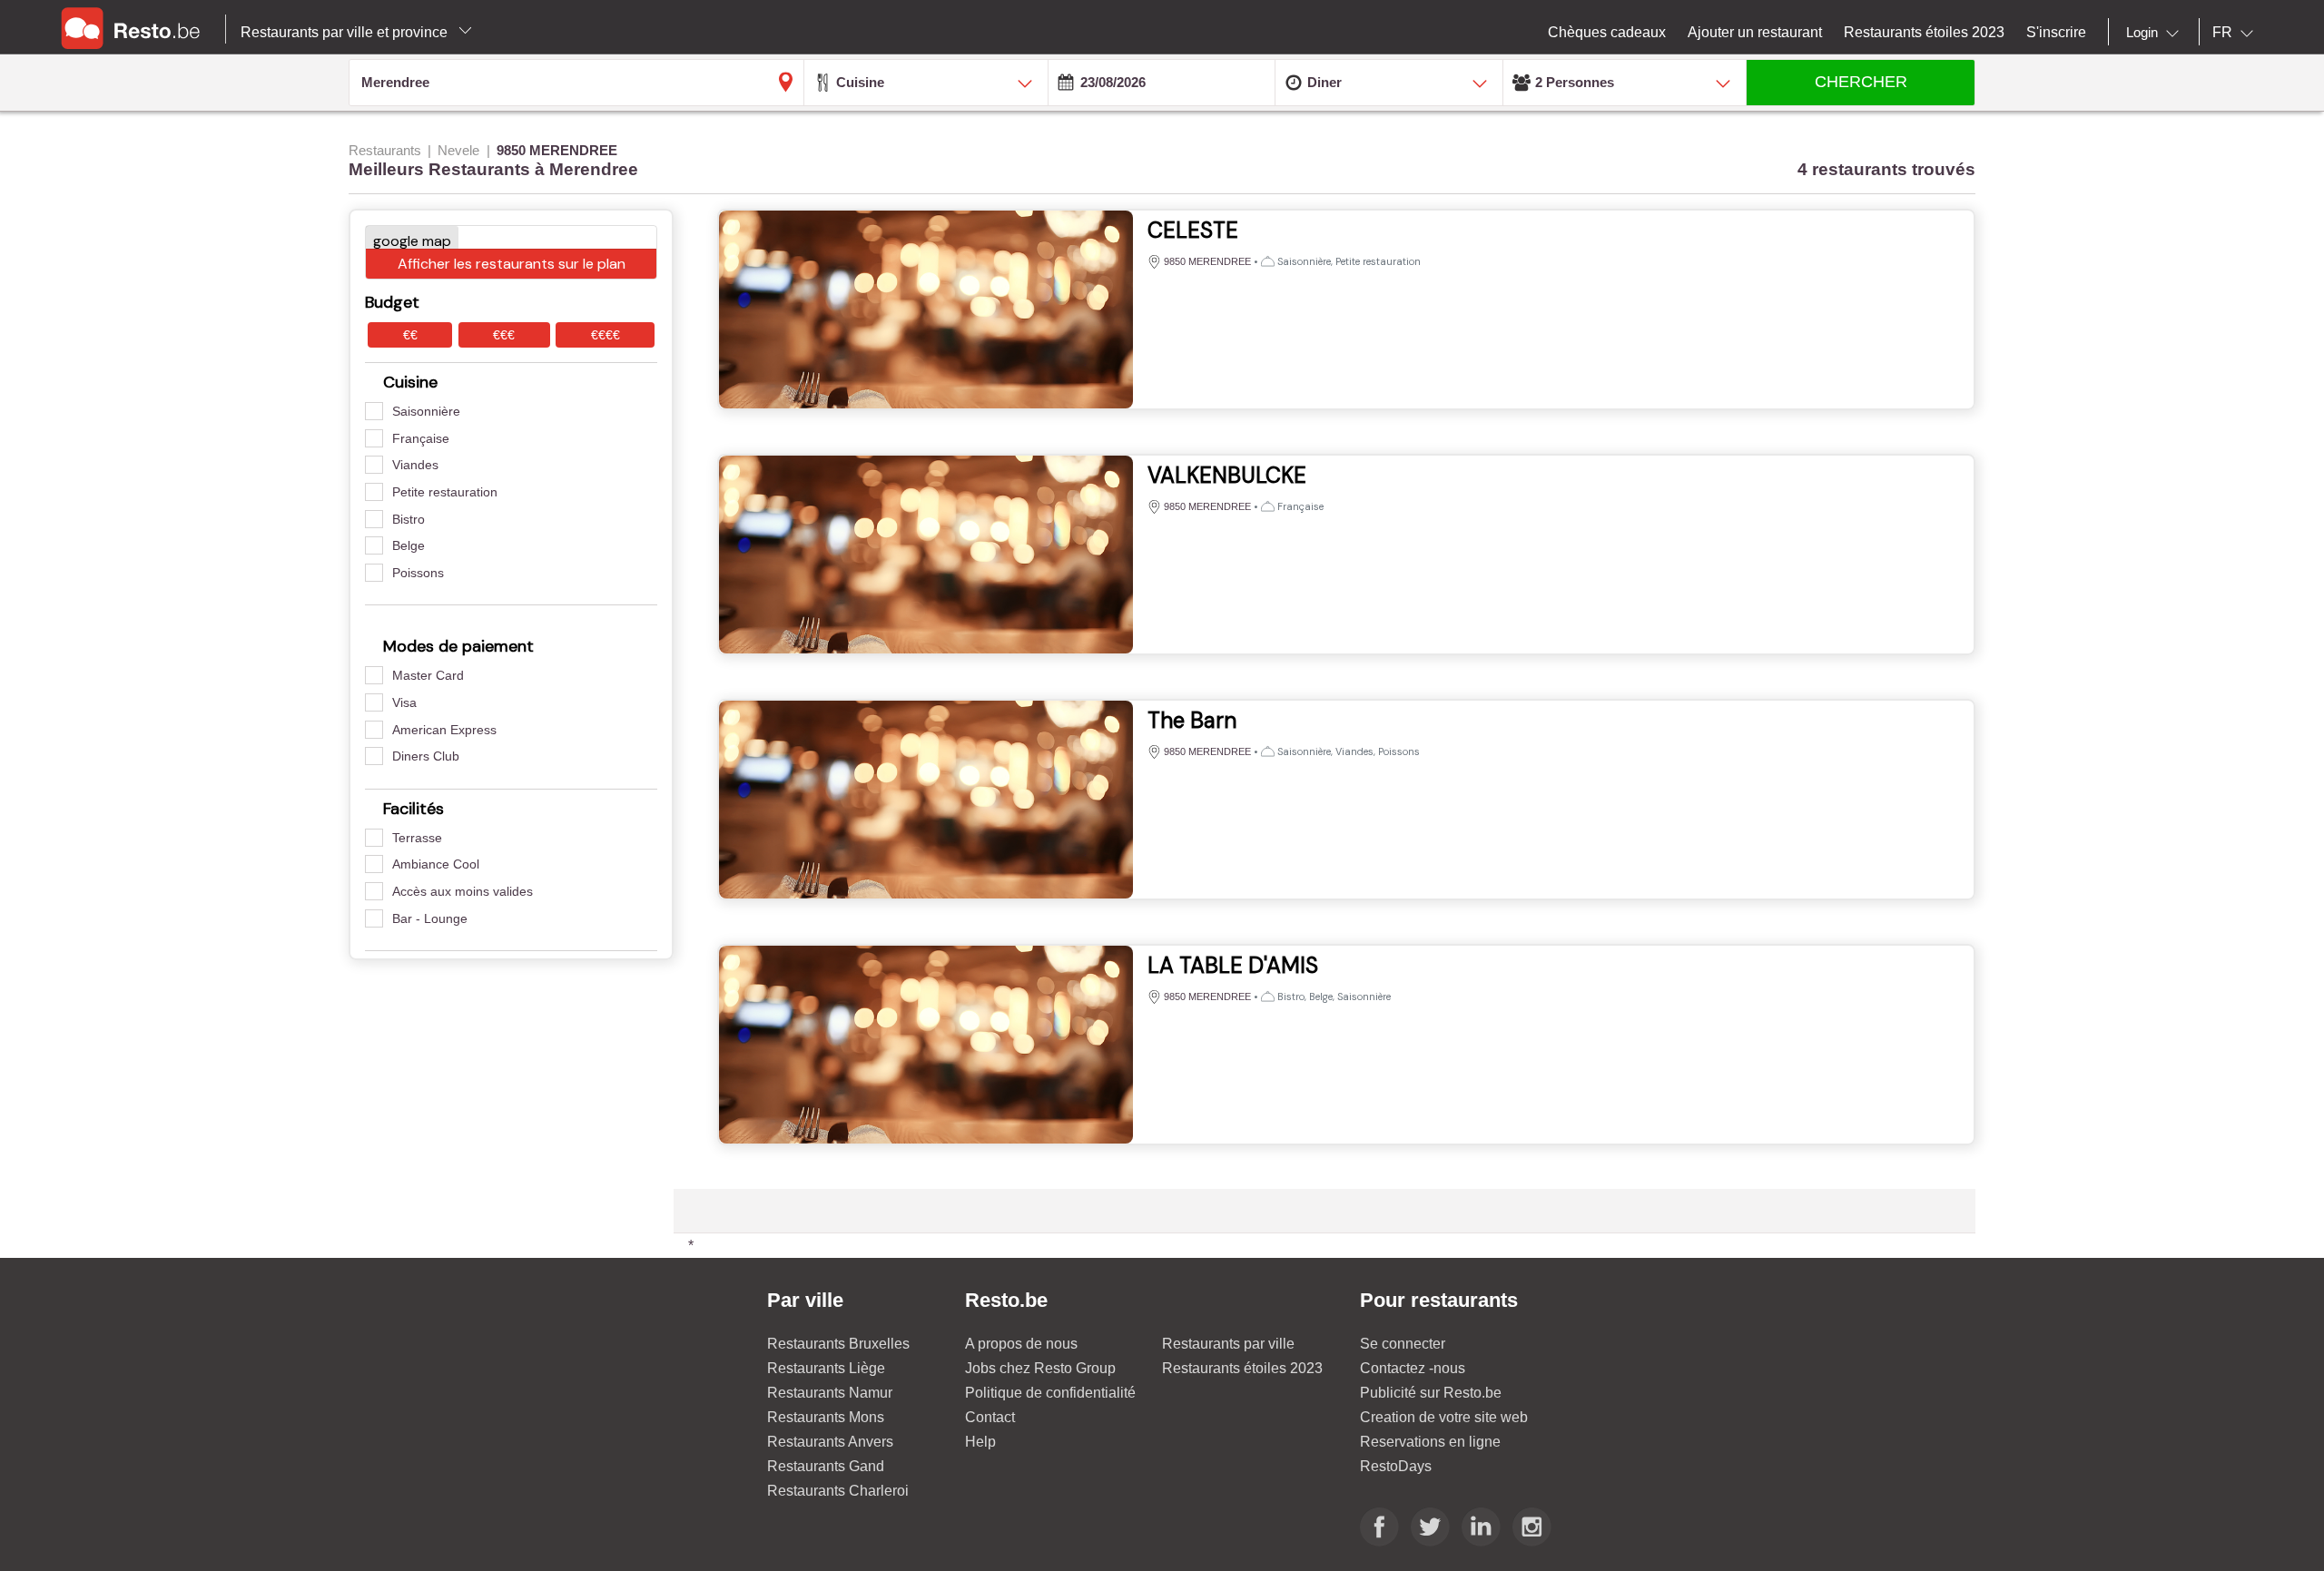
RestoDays (1396, 1466)
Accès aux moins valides (463, 891)
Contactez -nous (1413, 1368)
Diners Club (426, 756)
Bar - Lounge (430, 918)
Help (980, 1442)
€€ (410, 335)
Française (421, 438)
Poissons (418, 573)
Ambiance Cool (436, 864)
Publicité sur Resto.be (1431, 1393)
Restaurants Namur (830, 1393)
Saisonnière (426, 411)
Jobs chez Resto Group (1040, 1368)
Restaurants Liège (826, 1368)
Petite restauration (445, 492)
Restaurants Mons (826, 1417)
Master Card (428, 675)
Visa (404, 702)
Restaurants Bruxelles (838, 1344)
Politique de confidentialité (1050, 1393)
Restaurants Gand (826, 1466)
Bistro (409, 519)
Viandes (415, 465)
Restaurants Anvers (830, 1442)
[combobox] (2156, 33)
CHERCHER (1861, 82)
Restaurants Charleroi (838, 1491)
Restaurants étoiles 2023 (1242, 1368)
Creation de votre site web (1444, 1417)
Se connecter (1403, 1344)
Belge (409, 545)
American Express (444, 730)
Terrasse (417, 838)
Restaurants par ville (1228, 1344)
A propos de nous (1021, 1344)
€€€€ (606, 335)
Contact (990, 1417)
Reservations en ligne (1430, 1442)
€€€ (504, 335)
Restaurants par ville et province (346, 32)
